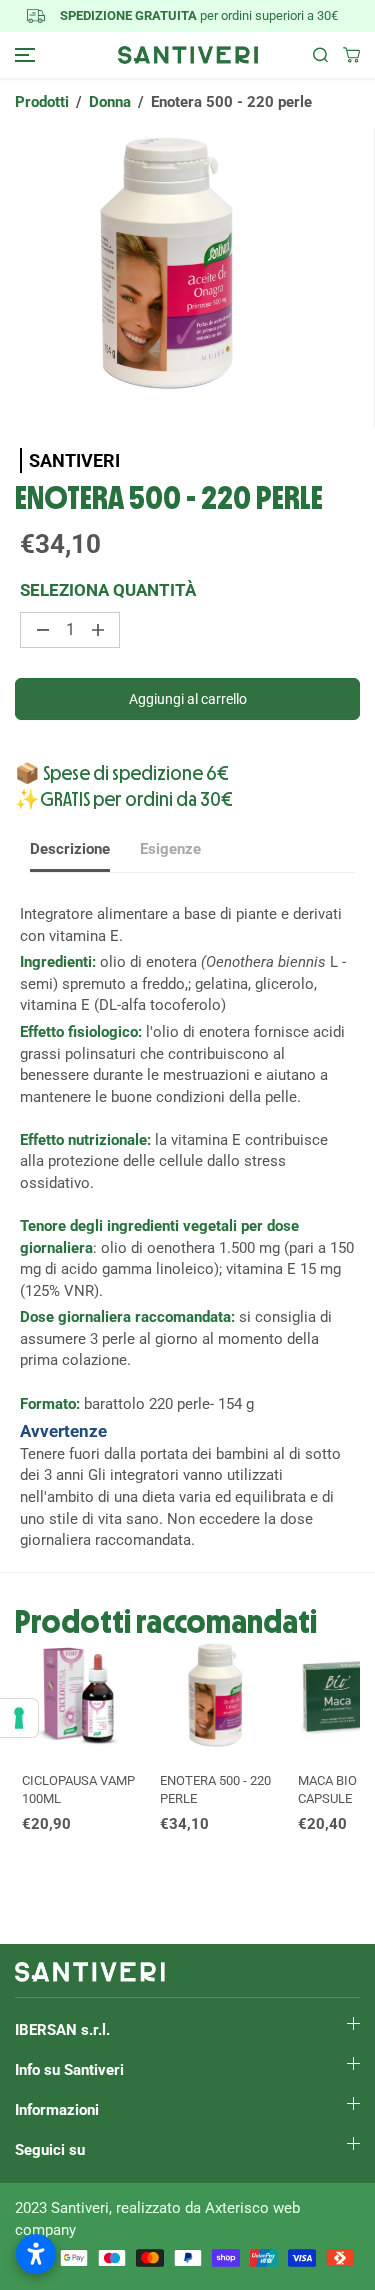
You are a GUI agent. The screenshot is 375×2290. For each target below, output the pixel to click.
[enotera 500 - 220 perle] (187, 278)
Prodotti (42, 102)
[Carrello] (344, 55)
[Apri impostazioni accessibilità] (36, 2254)
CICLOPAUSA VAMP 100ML (78, 1789)
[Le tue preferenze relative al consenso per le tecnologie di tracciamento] (19, 1718)
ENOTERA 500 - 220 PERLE (215, 1789)
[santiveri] (188, 55)
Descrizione (70, 849)
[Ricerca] (312, 55)
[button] (22, 55)
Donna (110, 102)
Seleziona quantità (108, 590)
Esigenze (170, 849)
